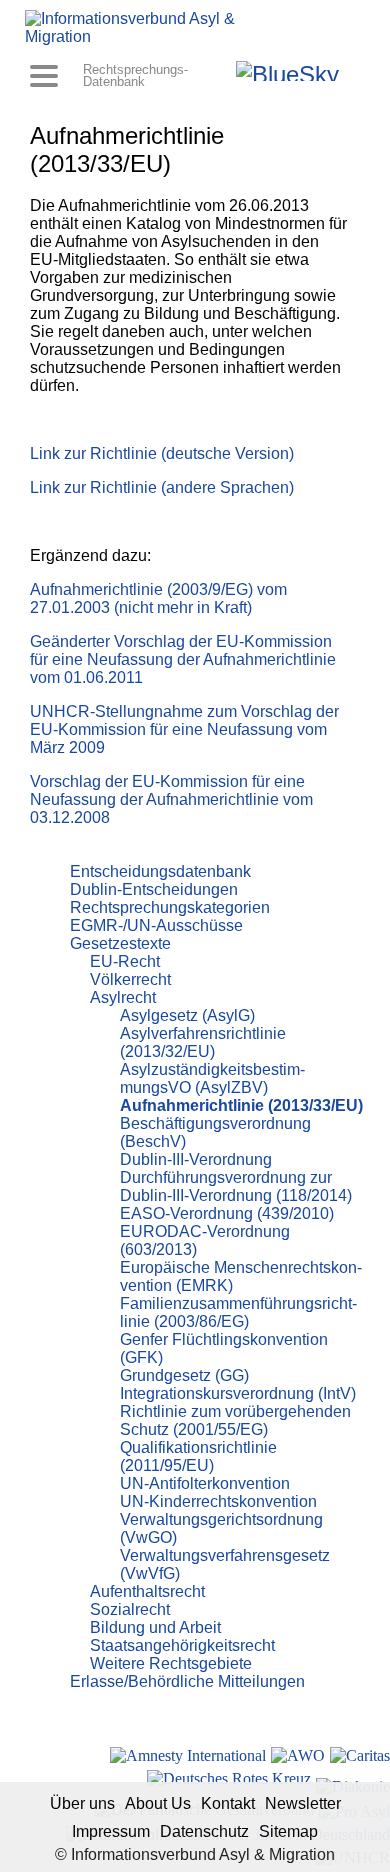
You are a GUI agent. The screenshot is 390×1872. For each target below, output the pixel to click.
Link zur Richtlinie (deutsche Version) (162, 453)
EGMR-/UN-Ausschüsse (156, 925)
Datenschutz (204, 1831)
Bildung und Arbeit (155, 1627)
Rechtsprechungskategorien (170, 907)
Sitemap (288, 1831)
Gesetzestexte (120, 943)
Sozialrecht (130, 1609)
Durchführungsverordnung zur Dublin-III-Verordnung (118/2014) (236, 1186)
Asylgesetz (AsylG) (187, 1015)
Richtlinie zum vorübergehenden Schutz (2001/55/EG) (235, 1420)
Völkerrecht (130, 979)
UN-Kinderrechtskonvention (218, 1501)
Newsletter (303, 1803)
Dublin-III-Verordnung (196, 1159)
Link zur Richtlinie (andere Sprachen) (162, 487)
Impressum (111, 1831)
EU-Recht (125, 961)
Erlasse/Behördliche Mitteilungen (187, 1681)
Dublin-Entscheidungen (154, 889)
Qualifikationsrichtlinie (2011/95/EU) (198, 1456)
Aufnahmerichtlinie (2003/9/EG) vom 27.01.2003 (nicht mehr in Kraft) (158, 598)
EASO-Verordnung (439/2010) (227, 1213)
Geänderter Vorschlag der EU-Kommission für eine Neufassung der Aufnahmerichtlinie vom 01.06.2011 (183, 659)
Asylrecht (123, 997)
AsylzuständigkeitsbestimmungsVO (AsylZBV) (212, 1078)
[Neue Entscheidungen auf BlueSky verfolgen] (287, 71)
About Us (158, 1803)
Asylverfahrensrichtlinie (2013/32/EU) (203, 1042)
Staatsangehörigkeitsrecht (182, 1645)
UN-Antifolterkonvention (205, 1483)
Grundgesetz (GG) (184, 1375)
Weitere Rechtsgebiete (171, 1663)
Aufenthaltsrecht (147, 1591)
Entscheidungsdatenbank (160, 871)
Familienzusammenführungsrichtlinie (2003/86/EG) (238, 1312)
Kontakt (228, 1803)
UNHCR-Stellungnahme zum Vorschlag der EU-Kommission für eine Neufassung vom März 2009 (184, 729)
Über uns (82, 1803)
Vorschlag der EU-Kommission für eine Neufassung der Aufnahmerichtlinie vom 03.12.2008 (171, 799)
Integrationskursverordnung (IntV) (238, 1393)
